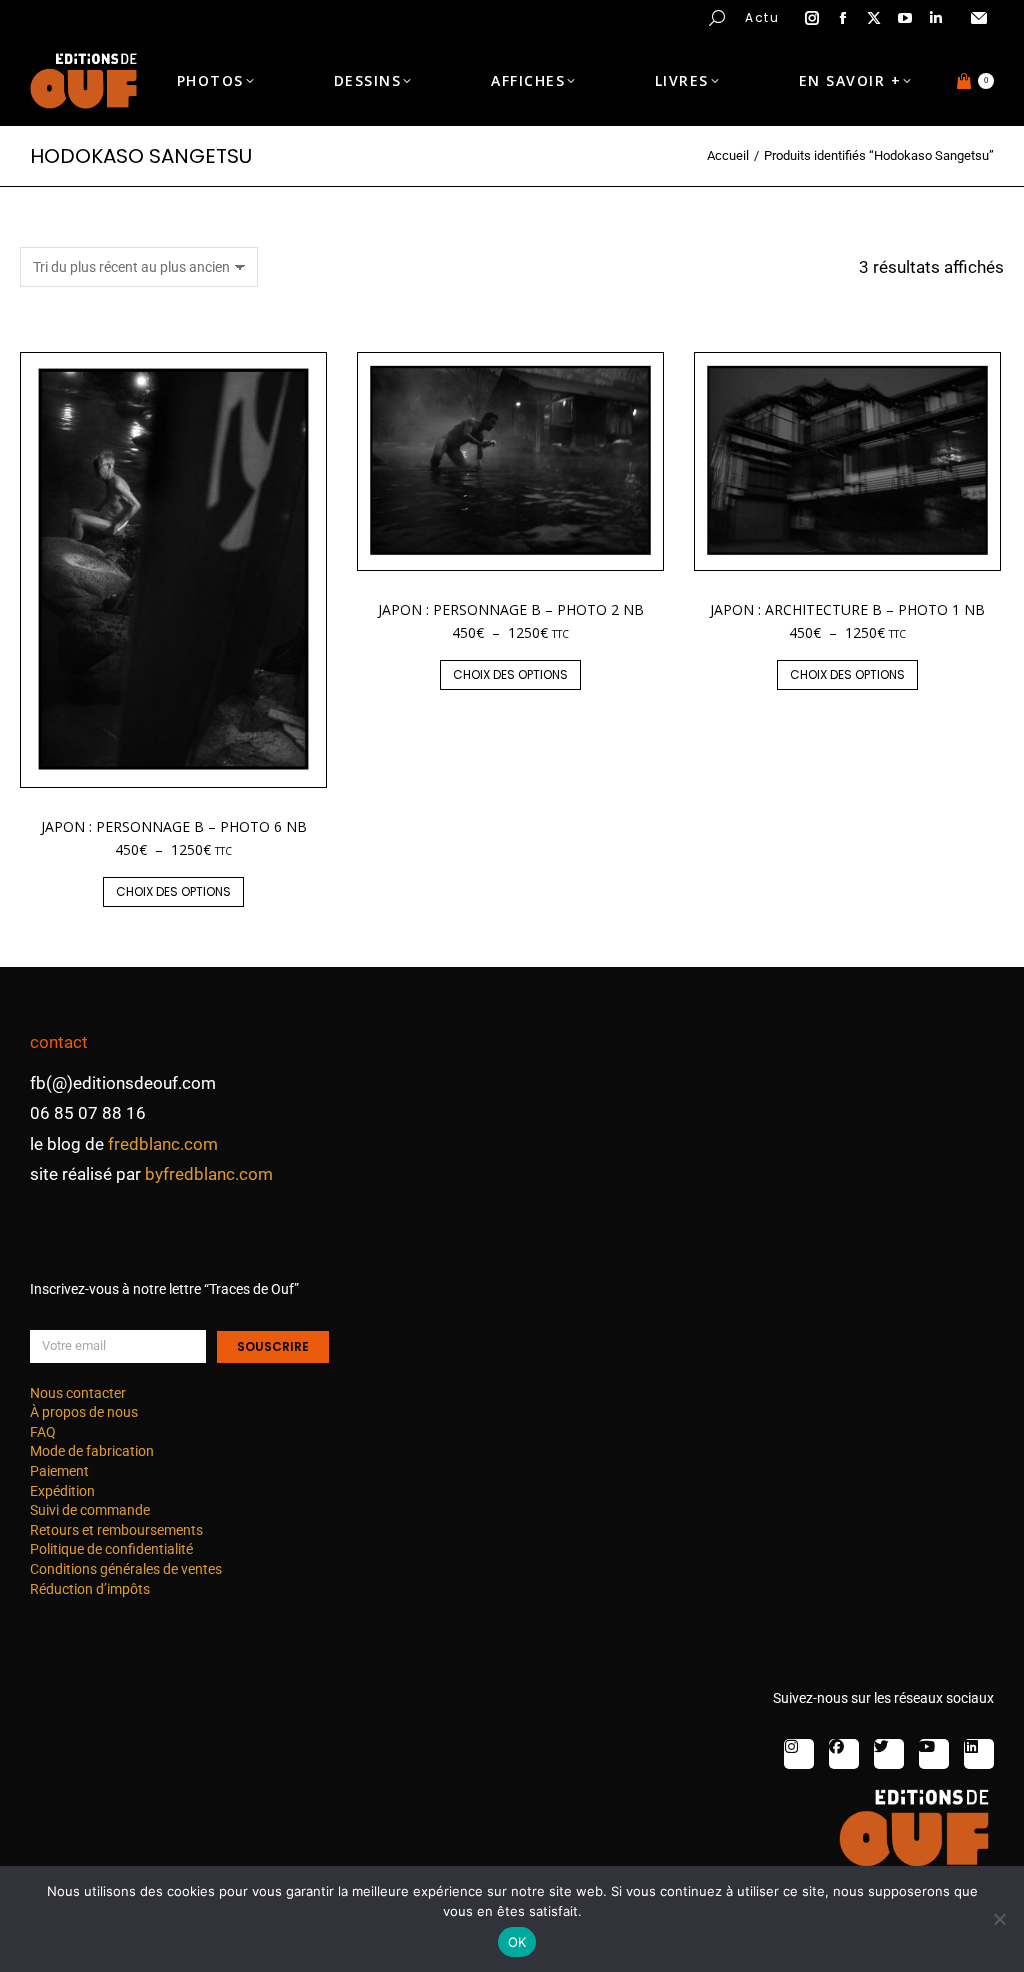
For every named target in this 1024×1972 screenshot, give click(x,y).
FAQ (43, 1432)
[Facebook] (844, 1754)
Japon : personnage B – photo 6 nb (174, 826)
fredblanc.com (163, 1144)
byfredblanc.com (209, 1174)
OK (517, 1942)
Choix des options (173, 891)
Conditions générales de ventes (126, 1569)
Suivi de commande (90, 1510)
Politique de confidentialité (111, 1549)
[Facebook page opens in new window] (843, 18)
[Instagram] (799, 1754)
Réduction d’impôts (90, 1589)
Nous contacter (78, 1393)
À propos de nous (84, 1412)
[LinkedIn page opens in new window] (936, 18)
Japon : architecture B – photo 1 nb (847, 609)
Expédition (62, 1491)
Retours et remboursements (116, 1530)
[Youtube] (934, 1754)
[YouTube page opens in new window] (905, 18)
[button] (296, 16)
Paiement (59, 1471)
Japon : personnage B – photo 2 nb (511, 609)
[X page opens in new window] (874, 18)
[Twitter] (889, 1754)
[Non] (999, 1919)
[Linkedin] (979, 1754)
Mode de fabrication (92, 1451)
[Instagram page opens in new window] (812, 18)
